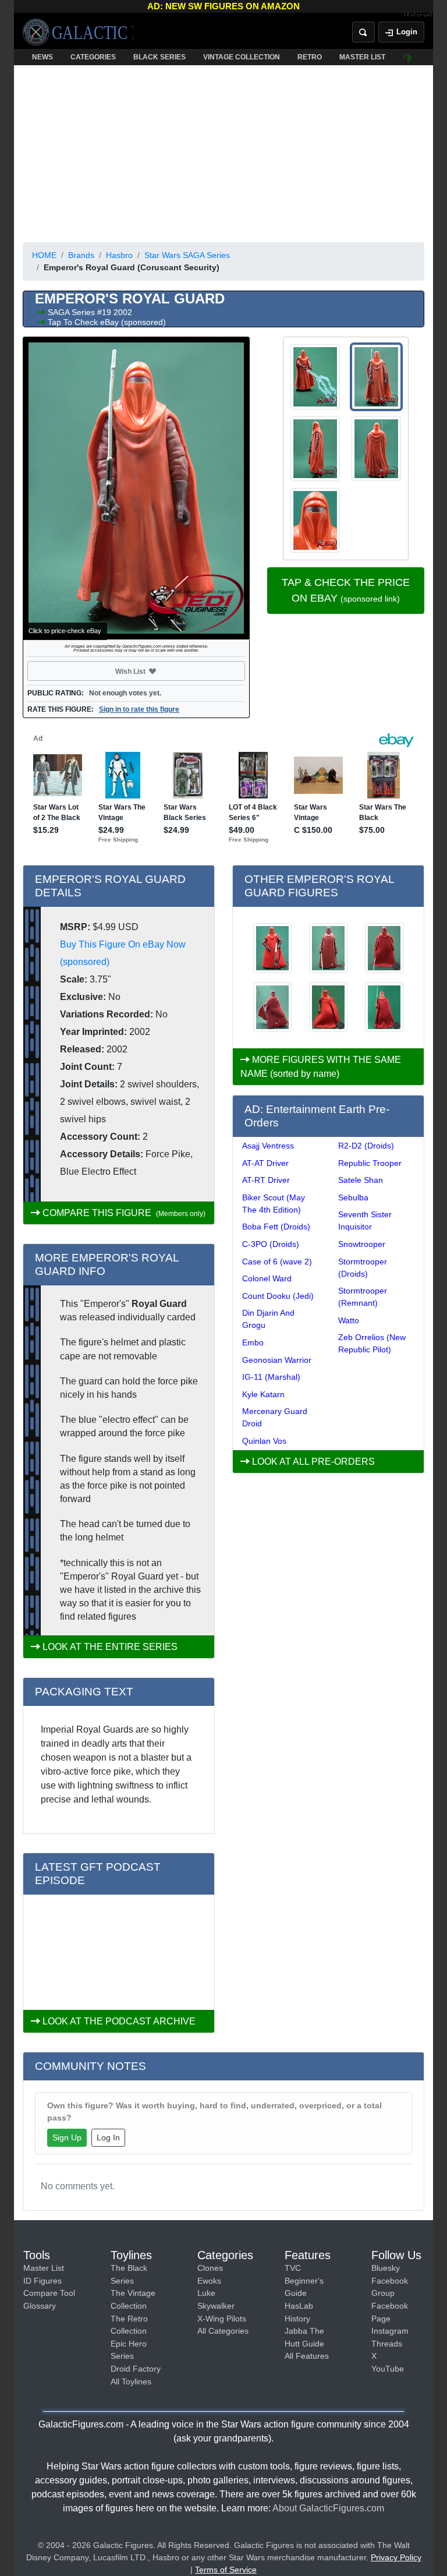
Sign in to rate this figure (139, 709)
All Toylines (131, 2381)
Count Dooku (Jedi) (278, 1296)
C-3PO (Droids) (271, 1244)
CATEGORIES (93, 57)
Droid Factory (136, 2369)
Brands (81, 255)
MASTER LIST (362, 57)
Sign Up (67, 2137)
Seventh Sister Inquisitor (365, 1220)
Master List (44, 2268)
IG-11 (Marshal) (271, 1377)
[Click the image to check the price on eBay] (136, 488)
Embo (253, 1342)
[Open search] (363, 32)
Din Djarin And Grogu (268, 1319)
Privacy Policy (396, 2557)
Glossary (40, 2306)
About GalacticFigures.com (328, 2508)
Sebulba (353, 1197)
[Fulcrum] (418, 15)
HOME (44, 255)
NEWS (42, 57)
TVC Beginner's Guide (304, 2280)
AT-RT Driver (266, 1180)
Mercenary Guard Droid (275, 1417)
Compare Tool (49, 2293)
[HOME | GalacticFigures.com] (78, 32)
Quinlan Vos (264, 1441)
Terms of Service (226, 2570)
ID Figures (42, 2281)
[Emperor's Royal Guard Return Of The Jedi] (328, 948)
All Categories (223, 2331)
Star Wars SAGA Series (187, 255)
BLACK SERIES (159, 57)
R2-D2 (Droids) (366, 1146)
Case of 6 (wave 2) (277, 1262)
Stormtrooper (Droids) (363, 1268)
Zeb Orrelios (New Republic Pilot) (372, 1343)
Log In (108, 2137)
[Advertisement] (223, 151)
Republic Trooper (370, 1163)
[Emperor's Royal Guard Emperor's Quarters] (272, 948)
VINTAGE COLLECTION (242, 57)
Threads (387, 2344)
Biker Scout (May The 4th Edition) (274, 1204)
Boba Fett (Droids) (276, 1227)
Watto (349, 1320)
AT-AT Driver (265, 1163)
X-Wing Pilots (222, 2319)
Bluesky (386, 2268)
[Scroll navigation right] (410, 57)
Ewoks (209, 2281)
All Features (307, 2356)
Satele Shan (361, 1180)
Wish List (152, 671)
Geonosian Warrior (277, 1360)
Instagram (390, 2331)
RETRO (310, 57)
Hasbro (119, 255)
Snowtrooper (362, 1244)
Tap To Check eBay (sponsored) (107, 322)
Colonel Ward (267, 1278)
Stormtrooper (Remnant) (363, 1297)
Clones (210, 2268)
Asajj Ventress (268, 1146)
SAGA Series (72, 312)
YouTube (388, 2369)
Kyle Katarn (263, 1394)
